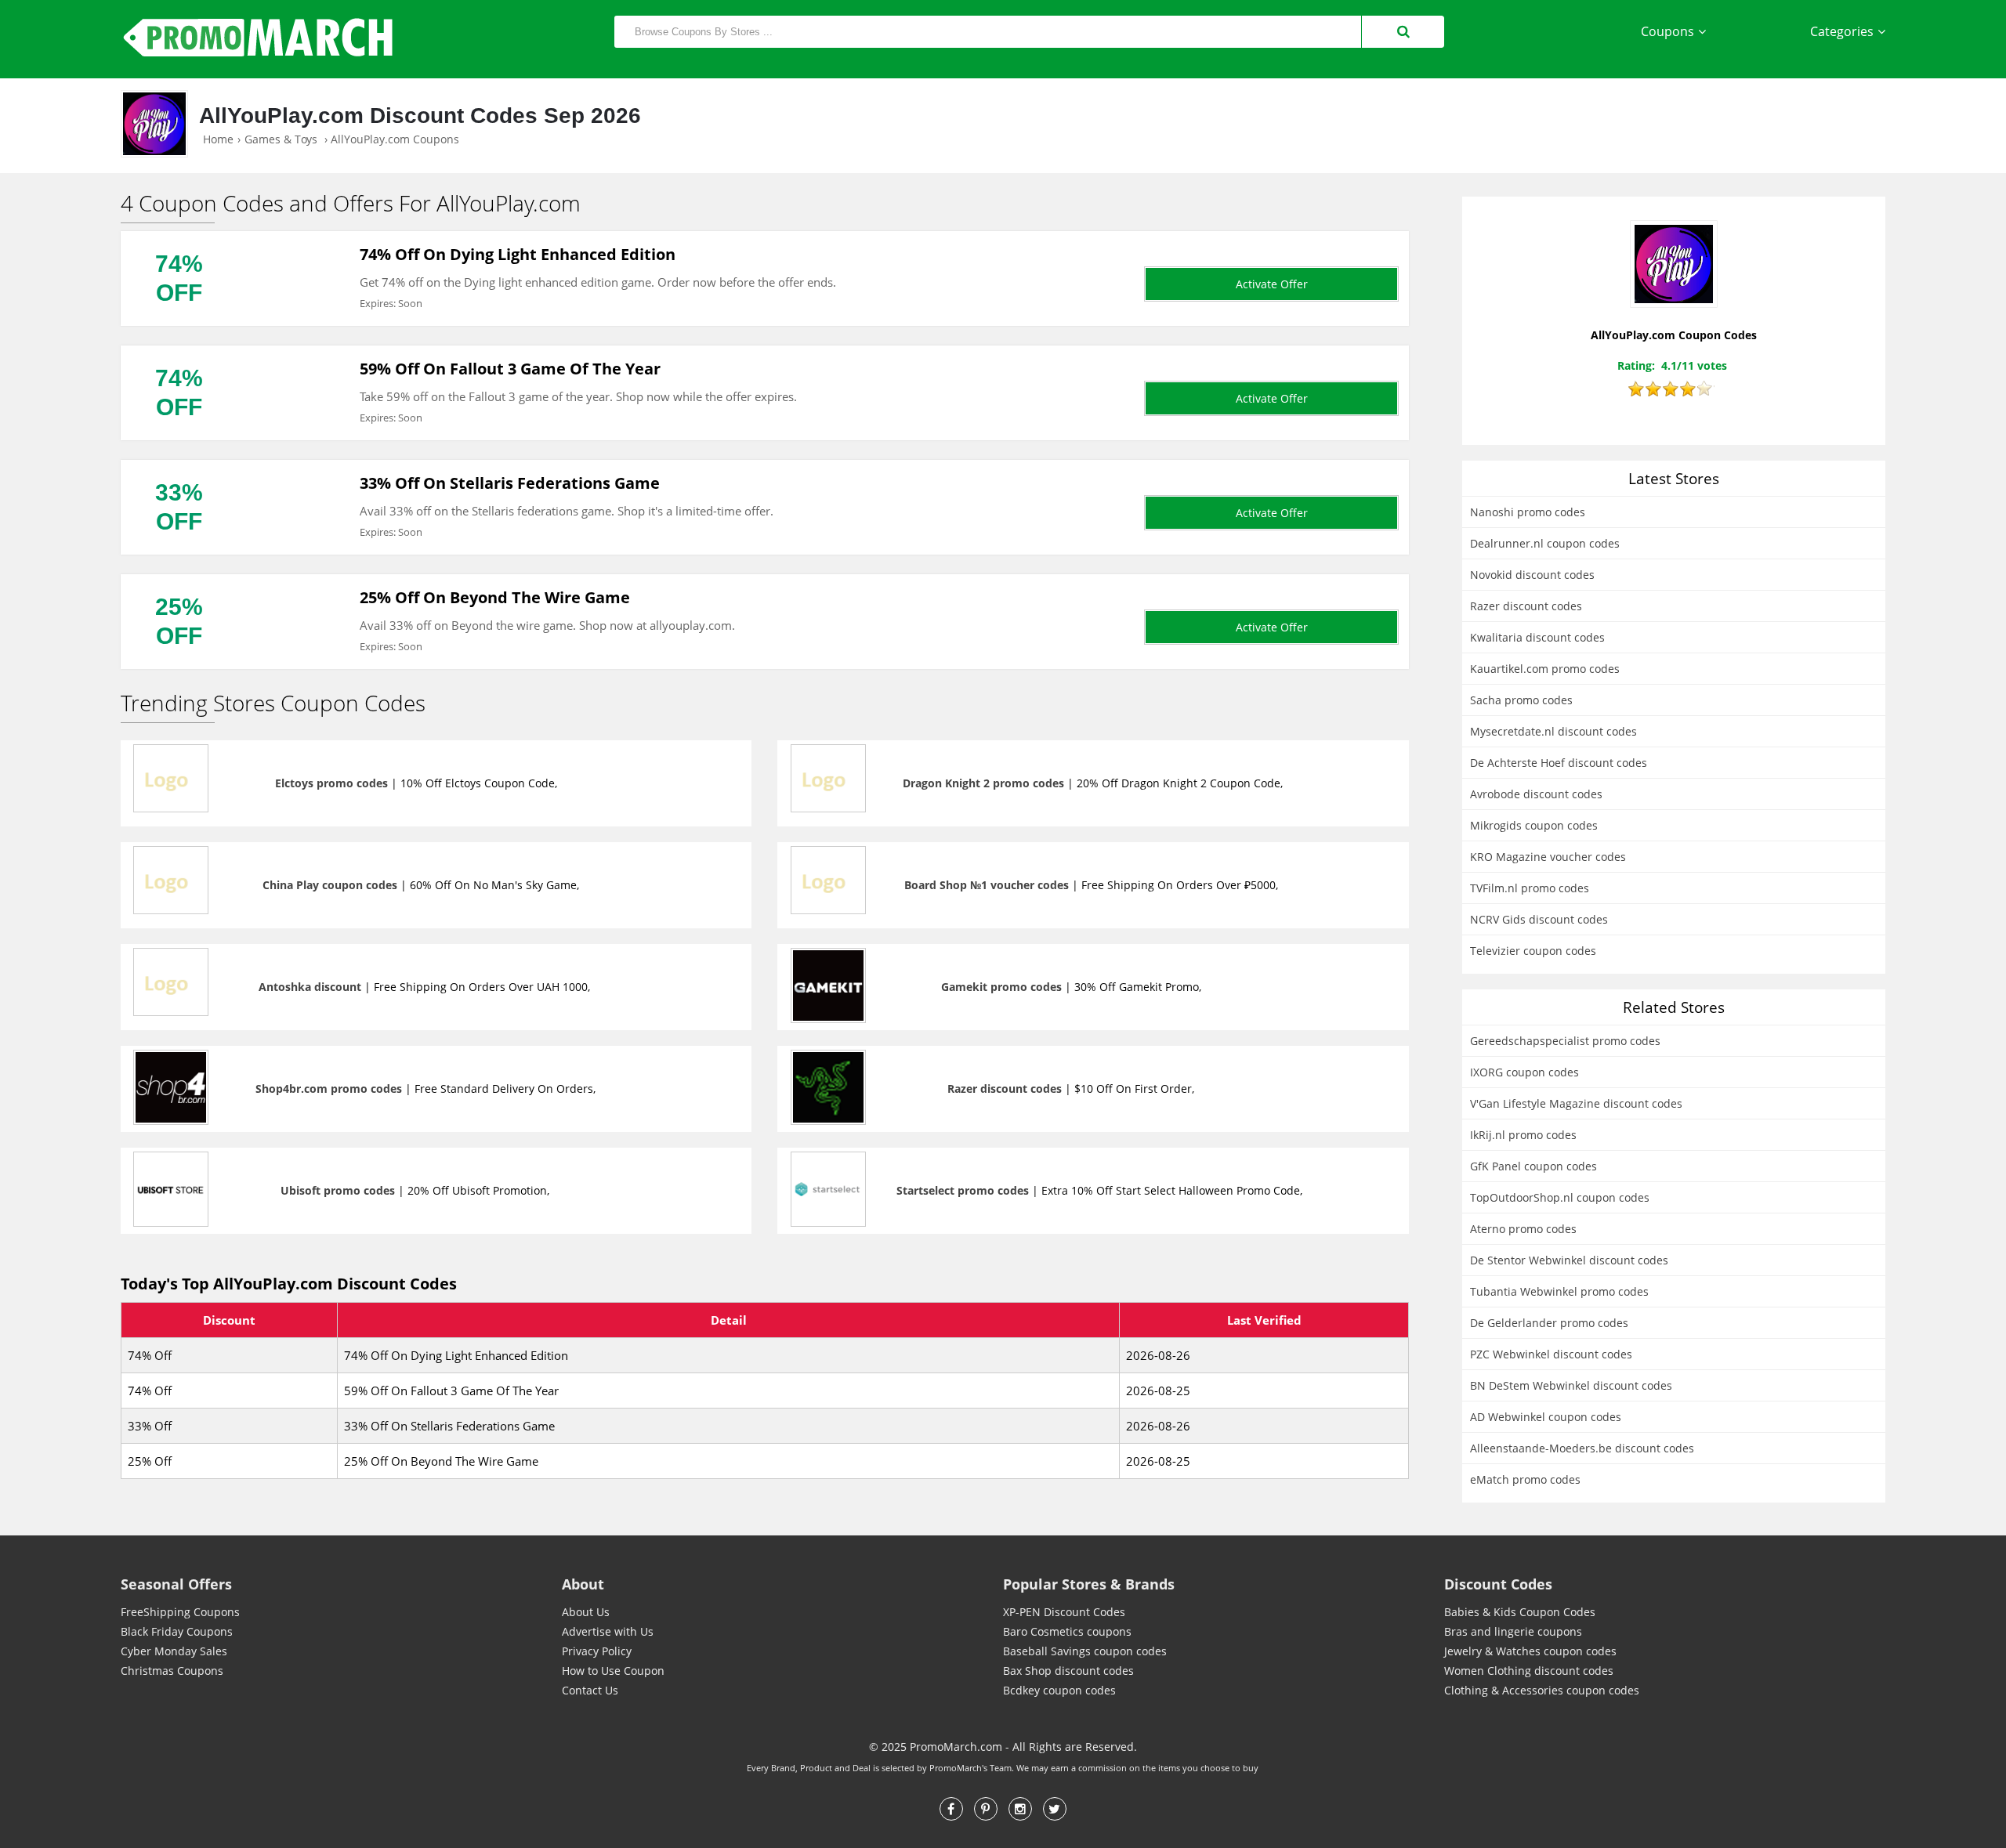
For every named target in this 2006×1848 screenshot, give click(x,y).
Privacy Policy (597, 1651)
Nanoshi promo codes (1528, 512)
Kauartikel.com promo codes (1545, 669)
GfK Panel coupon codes (1533, 1166)
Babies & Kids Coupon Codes (1520, 1612)
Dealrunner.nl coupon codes (1545, 543)
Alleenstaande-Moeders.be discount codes (1582, 1448)
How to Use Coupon (613, 1671)
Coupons (1667, 31)
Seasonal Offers (176, 1584)
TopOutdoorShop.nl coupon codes (1560, 1197)
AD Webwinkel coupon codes (1546, 1417)
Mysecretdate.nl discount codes (1553, 731)
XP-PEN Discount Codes (1064, 1612)
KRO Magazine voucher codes (1548, 857)
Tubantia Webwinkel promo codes (1559, 1291)
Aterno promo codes (1523, 1229)
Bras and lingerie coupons (1513, 1631)
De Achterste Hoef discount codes (1559, 763)
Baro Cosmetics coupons (1067, 1631)
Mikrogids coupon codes (1534, 825)
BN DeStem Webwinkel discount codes (1571, 1385)
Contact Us (590, 1690)
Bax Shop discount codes (1068, 1671)
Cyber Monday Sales (174, 1651)
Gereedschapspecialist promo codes (1565, 1041)
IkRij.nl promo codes (1523, 1135)
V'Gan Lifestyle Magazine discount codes (1576, 1103)
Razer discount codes (1526, 606)
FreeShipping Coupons (180, 1612)
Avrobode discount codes (1536, 794)
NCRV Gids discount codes (1539, 919)
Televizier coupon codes (1533, 951)
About (583, 1584)
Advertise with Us (608, 1631)
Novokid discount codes (1532, 575)
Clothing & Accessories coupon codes (1542, 1690)
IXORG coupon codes (1524, 1072)
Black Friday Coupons (177, 1631)
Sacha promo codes (1521, 700)
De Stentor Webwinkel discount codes (1569, 1260)
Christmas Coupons (172, 1671)
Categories (1842, 31)
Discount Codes (1498, 1584)
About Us (586, 1612)
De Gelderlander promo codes (1549, 1323)
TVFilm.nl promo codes (1530, 888)
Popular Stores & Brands (1089, 1584)
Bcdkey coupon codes (1059, 1690)
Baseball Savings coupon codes (1085, 1651)
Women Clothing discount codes (1529, 1671)
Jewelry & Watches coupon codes (1530, 1651)
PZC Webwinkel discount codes (1551, 1354)
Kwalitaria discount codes (1537, 637)
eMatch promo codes (1525, 1479)
